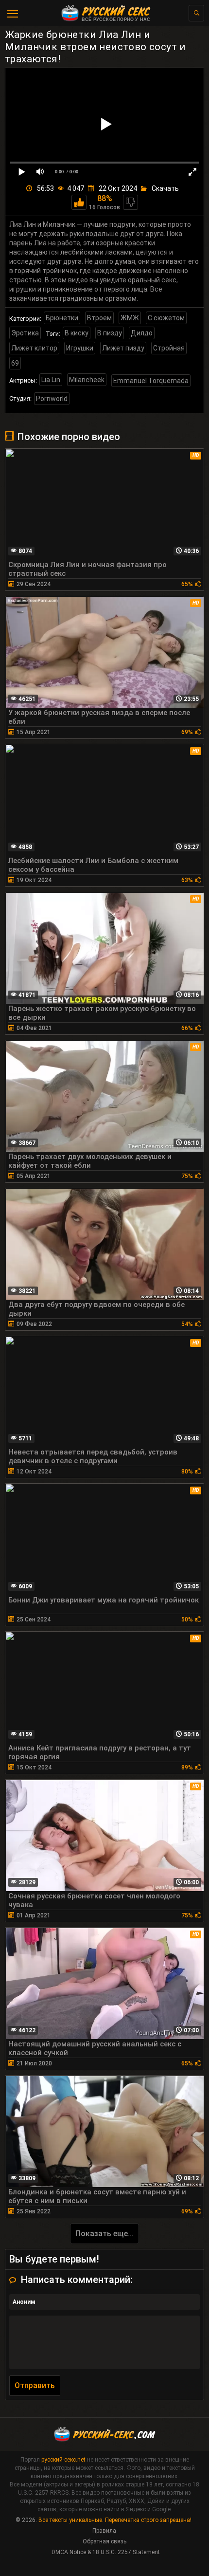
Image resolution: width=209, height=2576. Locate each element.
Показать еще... (104, 2234)
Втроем (99, 318)
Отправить (35, 2385)
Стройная (169, 348)
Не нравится (131, 202)
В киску (77, 333)
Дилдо (142, 333)
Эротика (25, 333)
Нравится (79, 202)
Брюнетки (62, 318)
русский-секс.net (63, 2460)
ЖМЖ (130, 318)
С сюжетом (166, 318)
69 (15, 363)
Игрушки (80, 348)
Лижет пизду (123, 348)
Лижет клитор (34, 348)
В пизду (110, 333)
